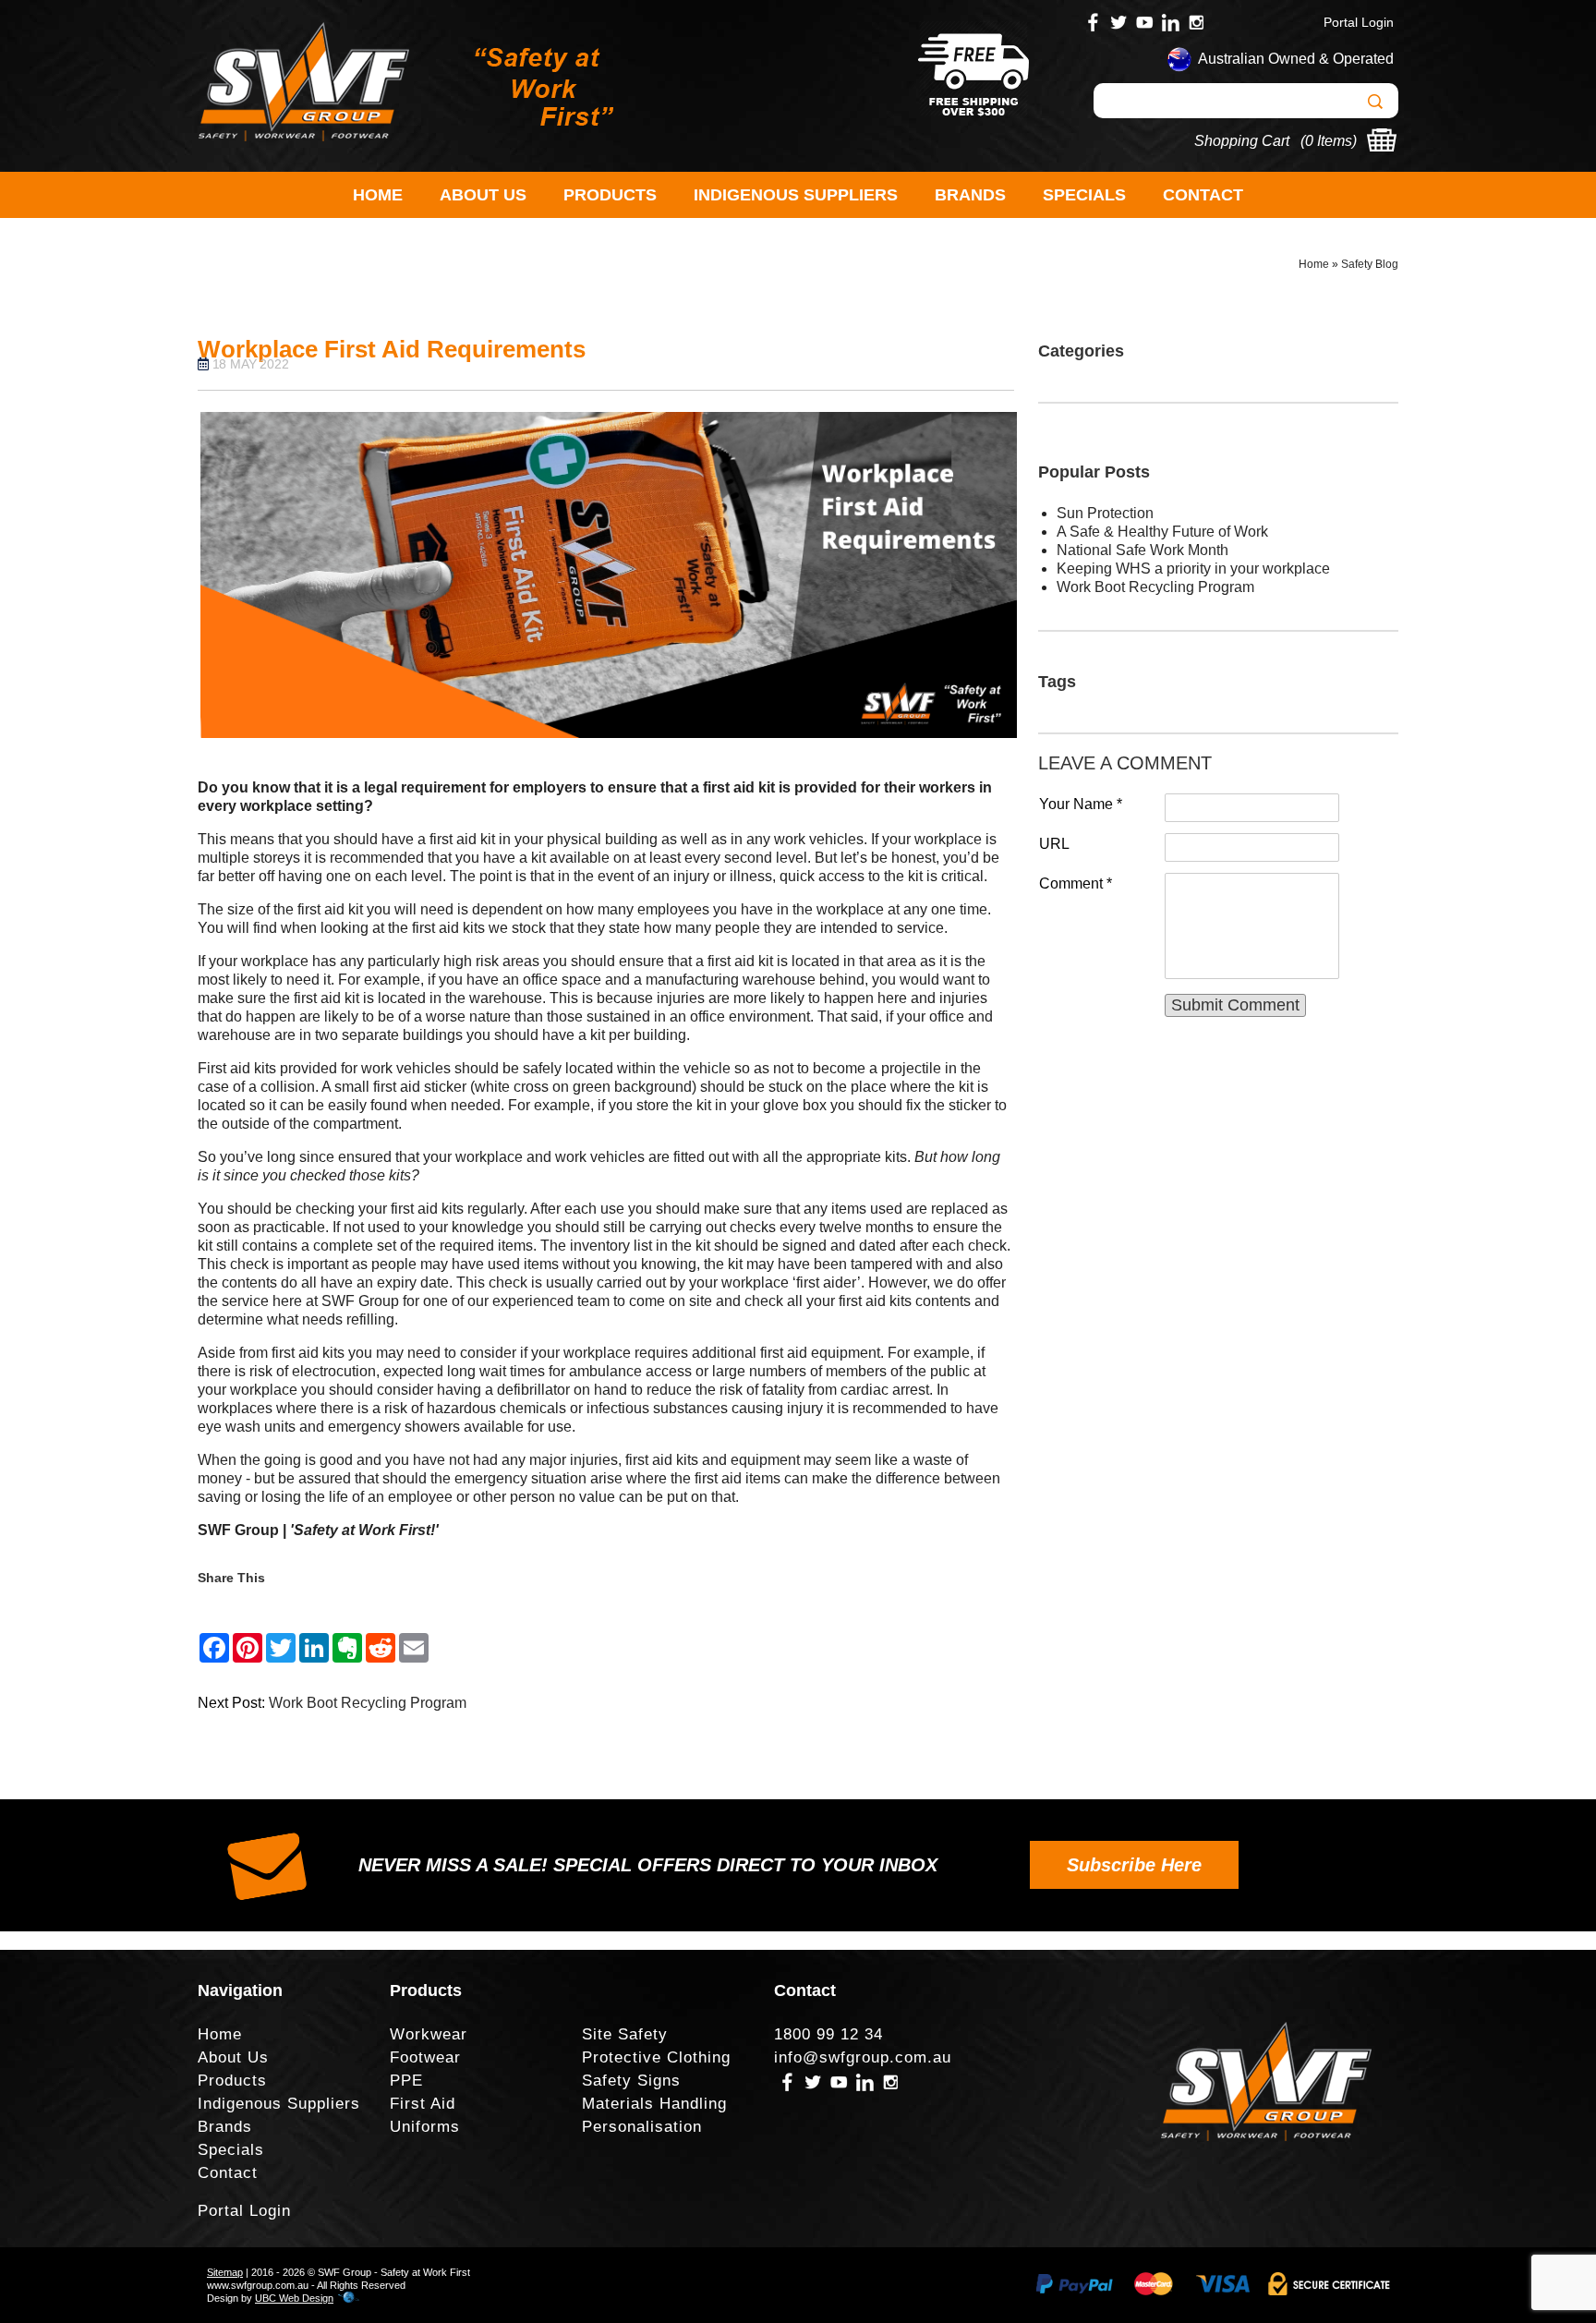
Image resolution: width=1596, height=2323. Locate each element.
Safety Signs (631, 2081)
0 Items (1329, 141)
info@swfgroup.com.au (863, 2057)
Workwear (429, 2034)
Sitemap (225, 2272)
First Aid (423, 2104)
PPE (406, 2081)
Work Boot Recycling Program (368, 1703)
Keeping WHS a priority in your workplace (1193, 569)
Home (378, 195)
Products (610, 195)
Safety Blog (1370, 264)
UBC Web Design (294, 2298)
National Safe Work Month (1143, 550)
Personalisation (642, 2127)
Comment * (1076, 883)
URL (1054, 844)
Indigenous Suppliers (796, 195)
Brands (970, 195)
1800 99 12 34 (828, 2034)
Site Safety (625, 2034)
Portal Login (1359, 22)
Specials (1084, 195)
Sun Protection (1105, 513)
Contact (1203, 195)
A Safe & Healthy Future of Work (1162, 532)
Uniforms (425, 2127)
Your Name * (1081, 804)
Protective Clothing (656, 2057)
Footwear (425, 2057)
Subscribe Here (1134, 1865)
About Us (483, 195)
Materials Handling (654, 2104)
